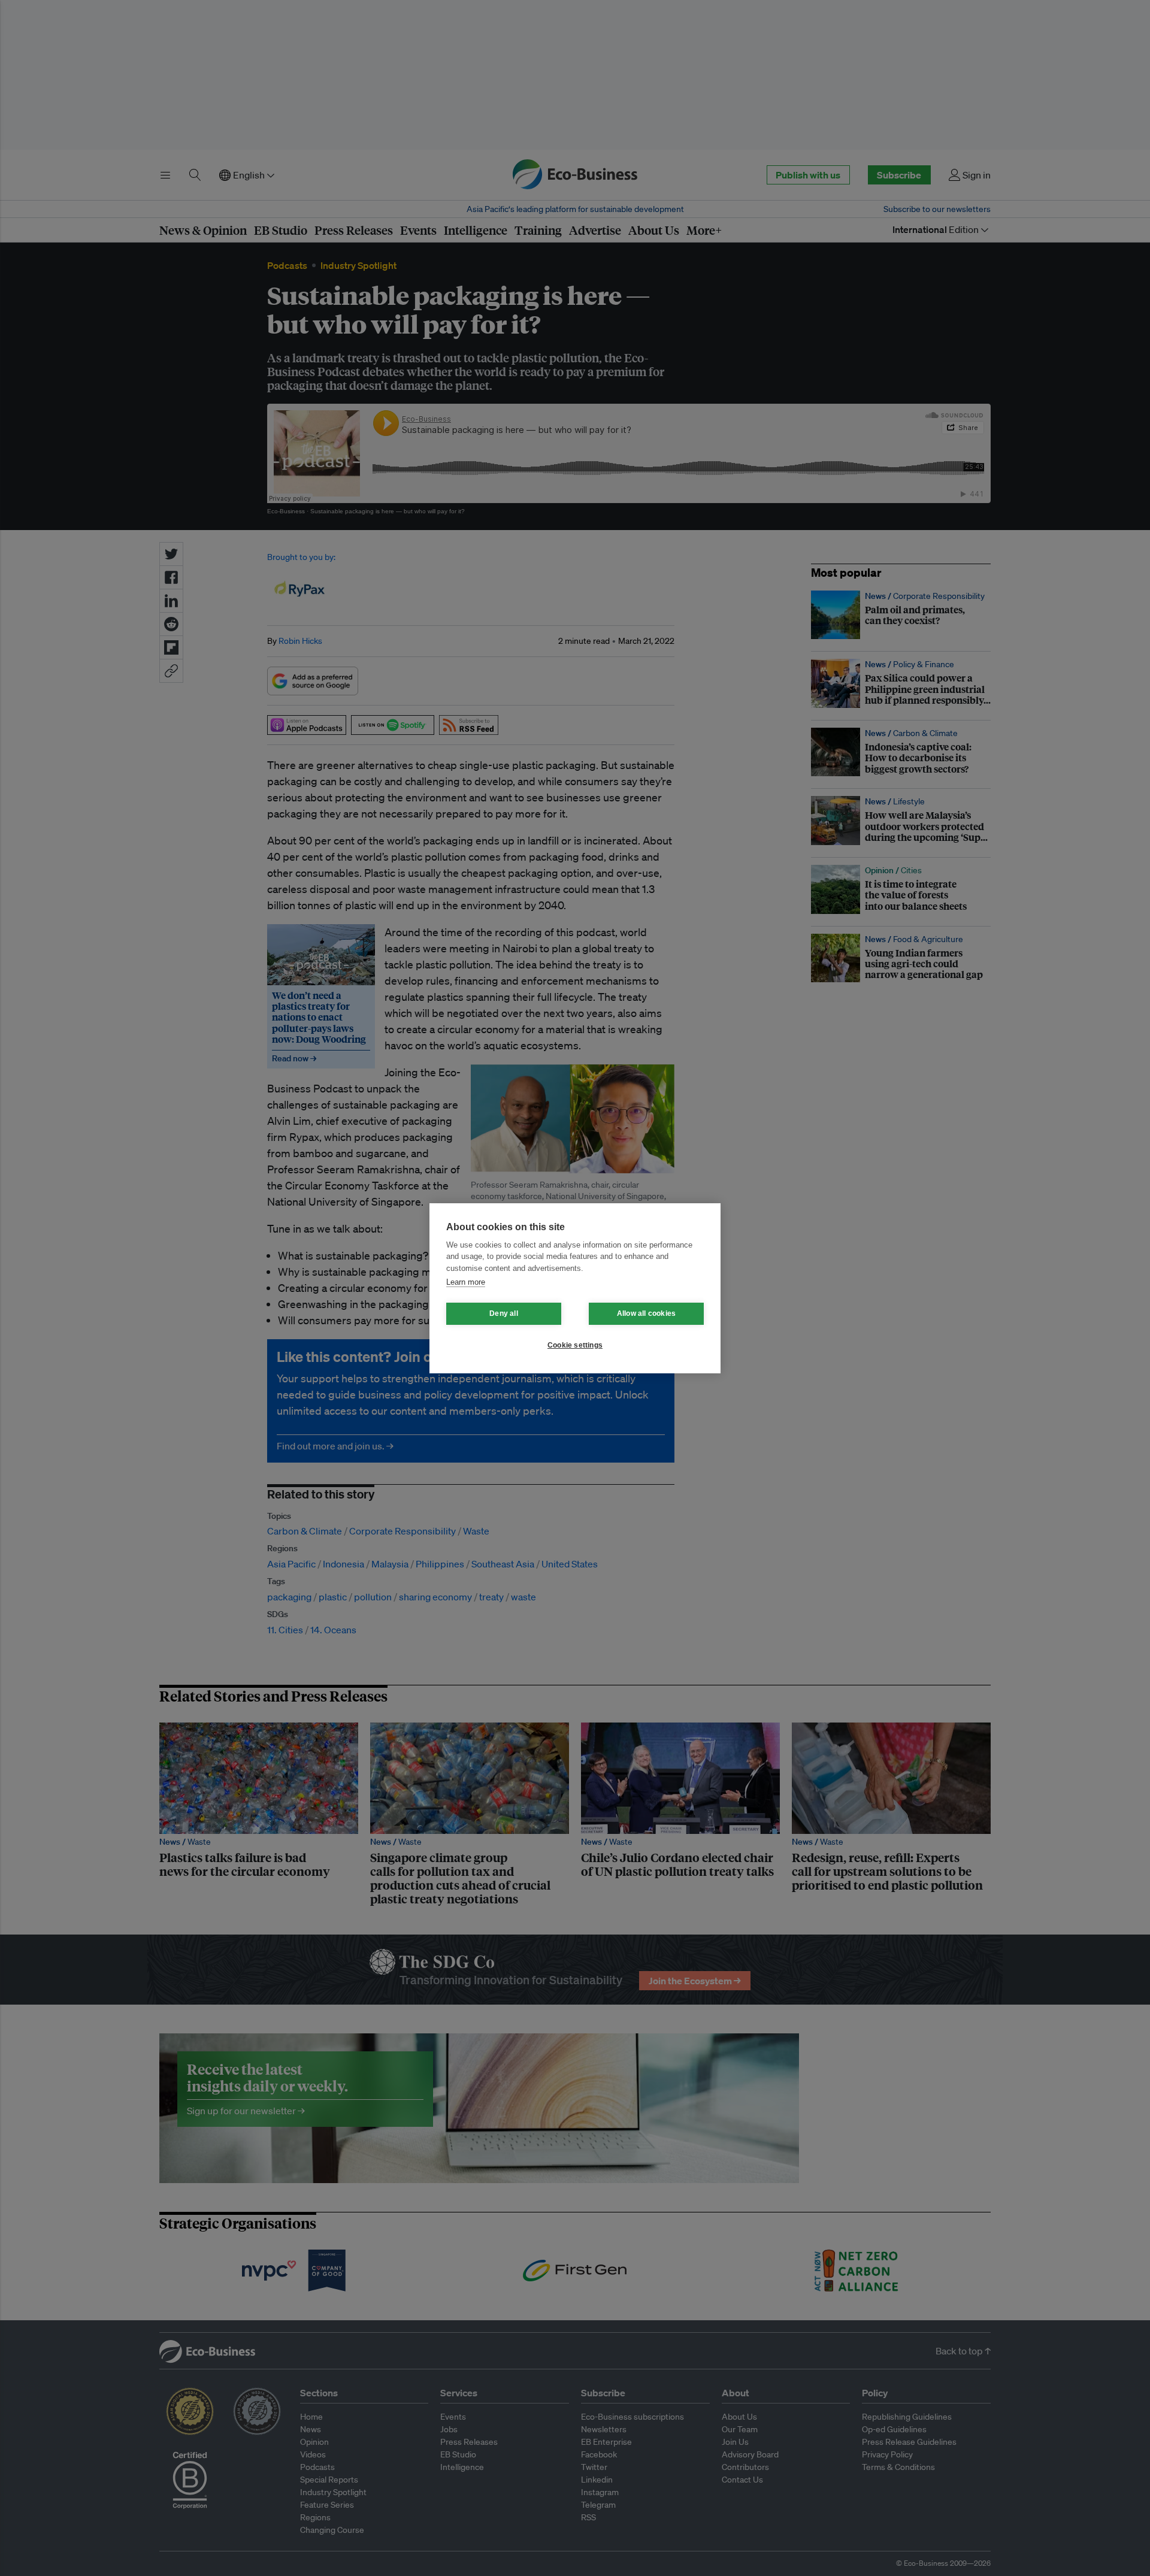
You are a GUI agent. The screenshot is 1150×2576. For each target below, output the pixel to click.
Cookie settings (575, 1345)
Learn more (466, 1282)
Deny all (504, 1313)
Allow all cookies (646, 1313)
